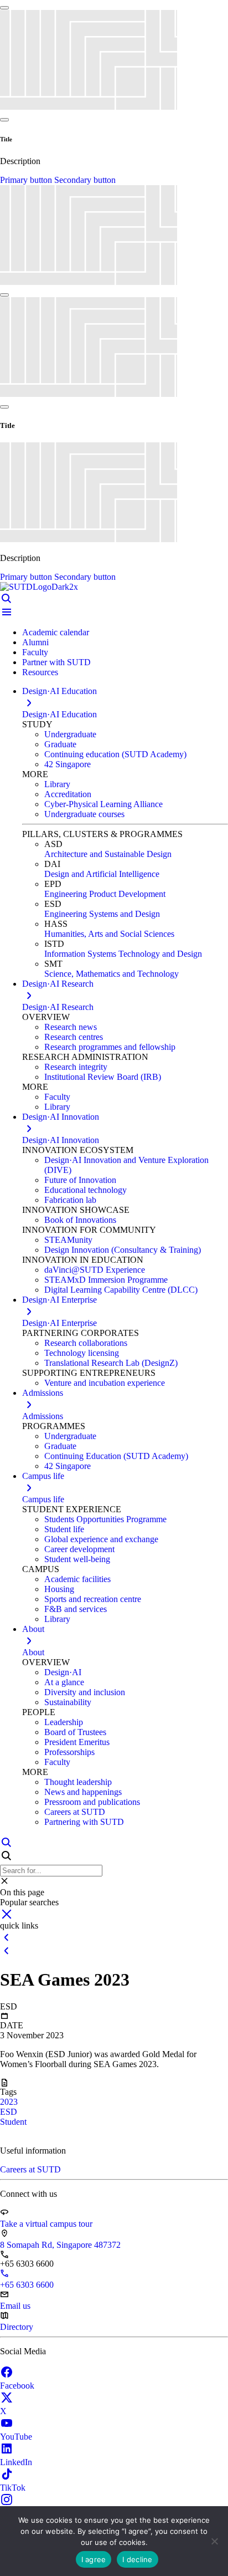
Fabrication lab (70, 1200)
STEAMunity (68, 1240)
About (33, 1652)
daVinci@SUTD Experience (95, 1270)
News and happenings (83, 1792)
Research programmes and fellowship (110, 1047)
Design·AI (63, 1672)
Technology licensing (82, 1353)
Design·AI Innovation (61, 1140)
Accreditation (68, 794)
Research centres (74, 1037)
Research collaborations (86, 1343)
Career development (79, 1549)
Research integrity (76, 1067)
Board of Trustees (75, 1732)
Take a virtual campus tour (46, 2224)
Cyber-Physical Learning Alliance (103, 804)
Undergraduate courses (84, 814)
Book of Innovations (80, 1220)
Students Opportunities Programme (105, 1519)
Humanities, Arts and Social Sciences (109, 934)
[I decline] (214, 2541)
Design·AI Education (59, 714)
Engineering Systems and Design (102, 914)
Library (57, 784)
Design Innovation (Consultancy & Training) (123, 1250)
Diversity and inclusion (85, 1692)
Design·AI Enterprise (59, 1323)
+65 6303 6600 (27, 2285)
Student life (64, 1529)
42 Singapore (68, 764)
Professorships (69, 1752)
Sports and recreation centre (93, 1599)
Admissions (43, 1416)
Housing (59, 1589)
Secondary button (85, 180)
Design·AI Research (58, 1007)
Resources (40, 672)
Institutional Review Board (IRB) (103, 1077)
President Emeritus (77, 1742)
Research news (71, 1027)
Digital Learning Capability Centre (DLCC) (121, 1290)
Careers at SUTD (75, 1812)
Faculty (35, 652)
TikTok (13, 2488)
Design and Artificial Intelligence (102, 874)
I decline (137, 2559)
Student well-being (77, 1559)
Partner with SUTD (56, 662)
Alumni (35, 642)
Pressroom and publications (92, 1802)
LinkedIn (16, 2462)
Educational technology (85, 1190)
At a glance (64, 1682)
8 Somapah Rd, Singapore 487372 (60, 2245)
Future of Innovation (80, 1180)
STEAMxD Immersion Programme (106, 1280)
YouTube (16, 2437)
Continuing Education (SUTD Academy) (116, 1456)
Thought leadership (78, 1782)
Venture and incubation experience (105, 1383)
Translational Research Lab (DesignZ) (111, 1363)
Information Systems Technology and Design (123, 954)
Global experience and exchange (101, 1539)
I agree (94, 2559)
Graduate (60, 744)
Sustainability (68, 1702)
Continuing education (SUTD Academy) (115, 754)
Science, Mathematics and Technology (112, 974)
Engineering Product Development (105, 894)
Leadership (64, 1722)
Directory (17, 2327)
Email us (15, 2306)
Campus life (43, 1499)
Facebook (17, 2386)
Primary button (27, 180)
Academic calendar (56, 632)
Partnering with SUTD (84, 1822)
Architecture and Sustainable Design (108, 854)
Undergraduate (70, 734)
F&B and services (76, 1609)
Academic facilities (77, 1579)
